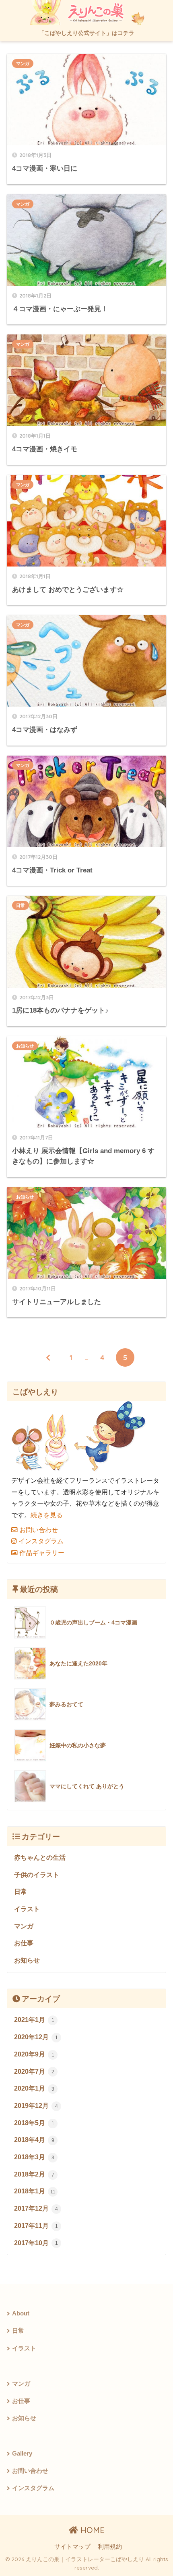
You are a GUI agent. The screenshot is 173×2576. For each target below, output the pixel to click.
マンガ (23, 63)
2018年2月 (34, 2174)
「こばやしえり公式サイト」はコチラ (86, 33)
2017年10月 (36, 2243)
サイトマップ (72, 2547)
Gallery (22, 2454)
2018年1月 (35, 2191)
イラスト (27, 1909)
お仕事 (24, 1943)
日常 (21, 905)
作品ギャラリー (41, 1553)
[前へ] (48, 1357)
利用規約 (110, 2547)
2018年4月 (34, 2140)
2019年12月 (36, 2106)
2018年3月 (34, 2157)
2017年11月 (36, 2226)
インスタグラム (40, 1541)
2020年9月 (34, 2054)
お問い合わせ (38, 1530)
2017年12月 (36, 2208)
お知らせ (25, 1046)
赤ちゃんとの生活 (40, 1858)
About (21, 2313)
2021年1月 (34, 2020)
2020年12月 (36, 2037)
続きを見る (47, 1515)
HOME (91, 2530)
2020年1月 (34, 2088)
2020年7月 (34, 2072)
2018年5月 (34, 2123)
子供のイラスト (37, 1875)
